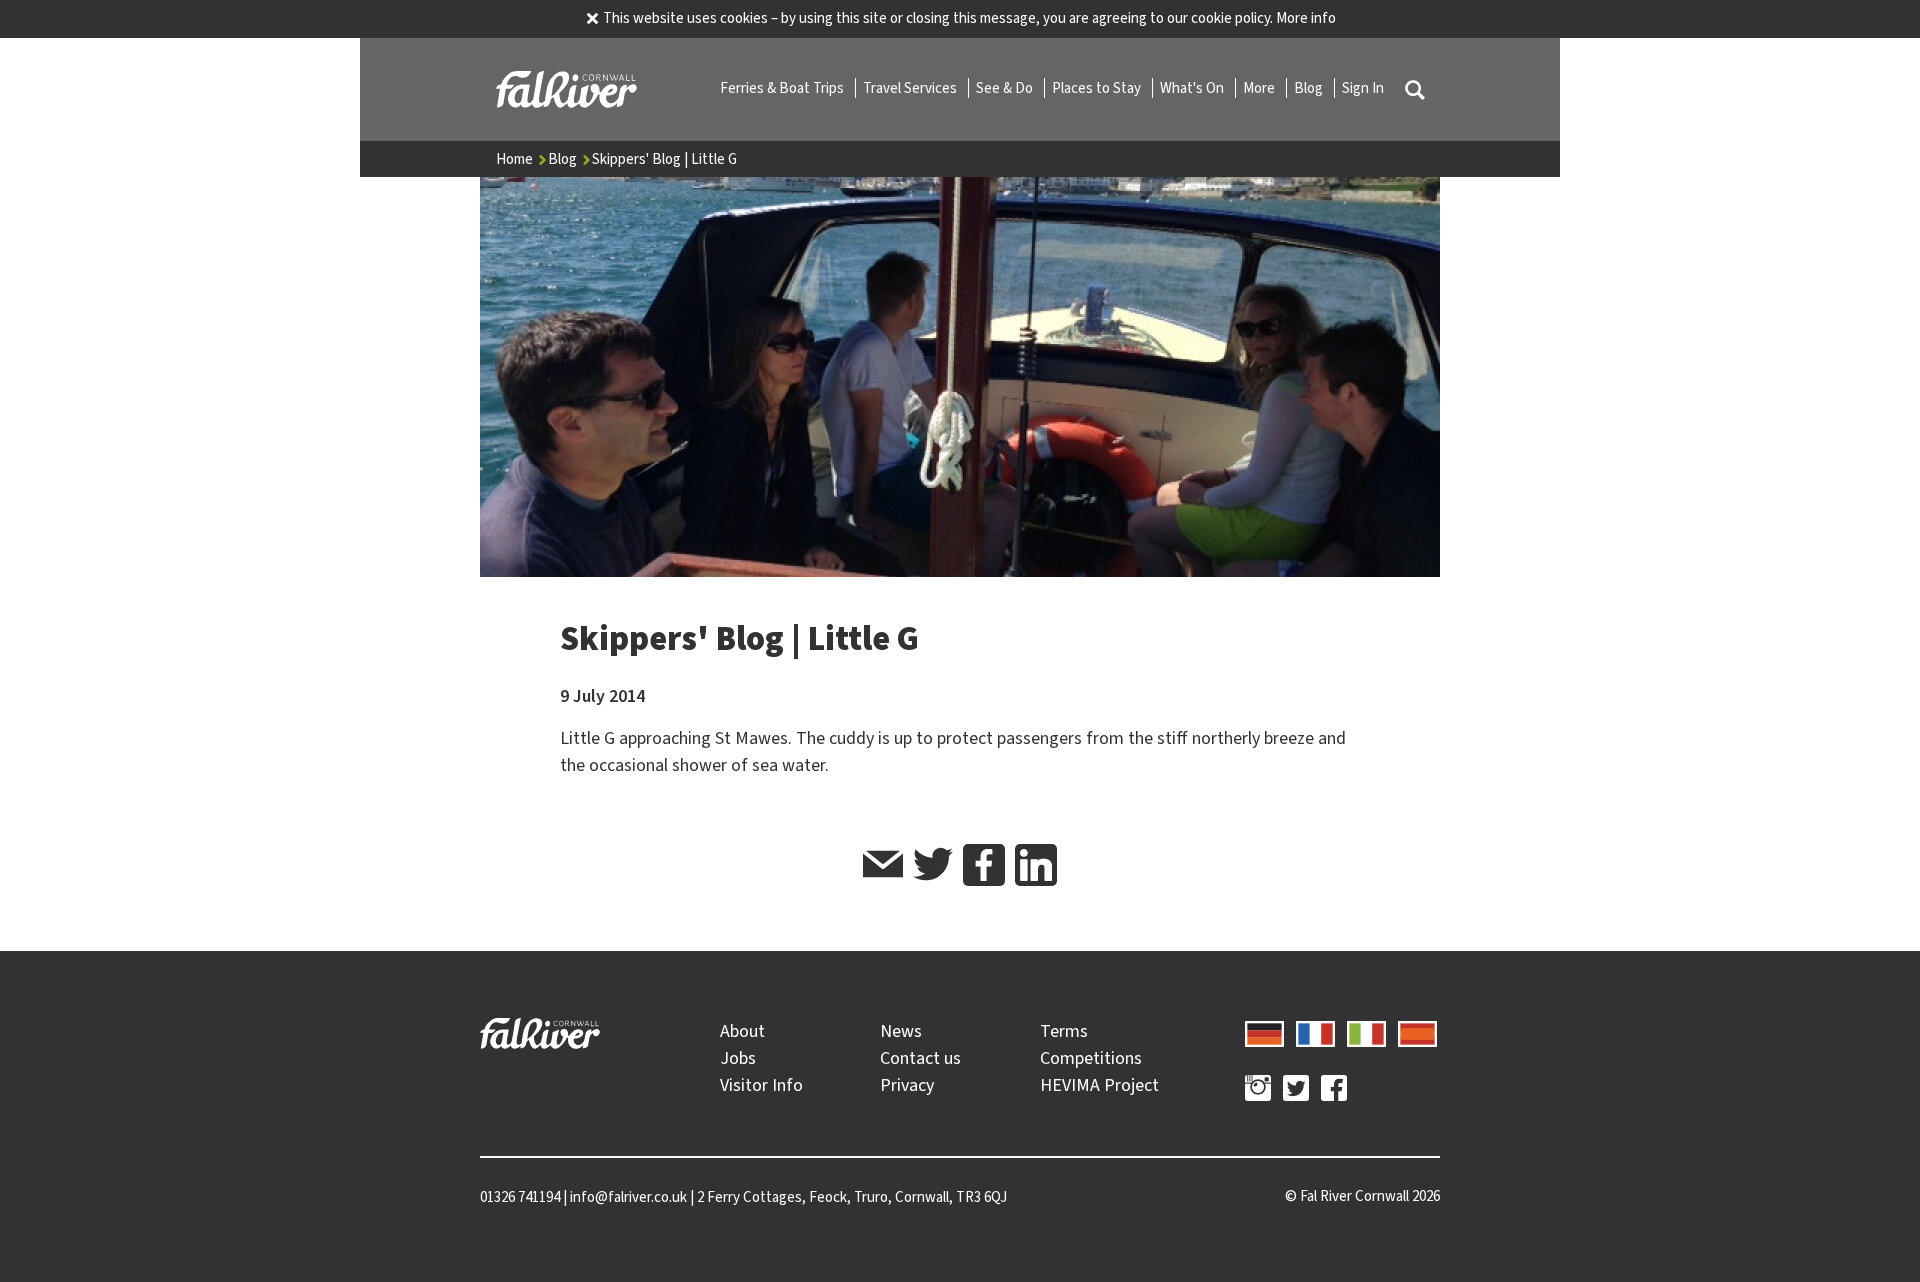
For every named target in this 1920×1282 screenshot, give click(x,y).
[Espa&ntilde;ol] (1417, 1031)
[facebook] (984, 865)
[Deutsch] (1264, 1031)
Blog (1310, 88)
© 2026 (1362, 1196)
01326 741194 (520, 1197)
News (901, 1031)
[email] (883, 867)
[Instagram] (1258, 1091)
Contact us (920, 1058)
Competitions (1091, 1058)
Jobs (738, 1058)
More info (1306, 18)
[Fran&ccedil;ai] (1315, 1031)
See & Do (1006, 88)
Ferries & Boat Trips (783, 88)
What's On (1193, 88)
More (1260, 88)
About (742, 1031)
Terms (1064, 1031)
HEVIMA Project (1099, 1085)
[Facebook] (1334, 1091)
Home (516, 159)
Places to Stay (1098, 88)
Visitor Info (761, 1085)
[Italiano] (1366, 1031)
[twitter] (933, 867)
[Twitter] (1296, 1091)
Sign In (1363, 88)
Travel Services (911, 88)
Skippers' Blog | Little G (664, 159)
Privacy (907, 1085)
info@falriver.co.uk (628, 1197)
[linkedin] (1036, 865)
